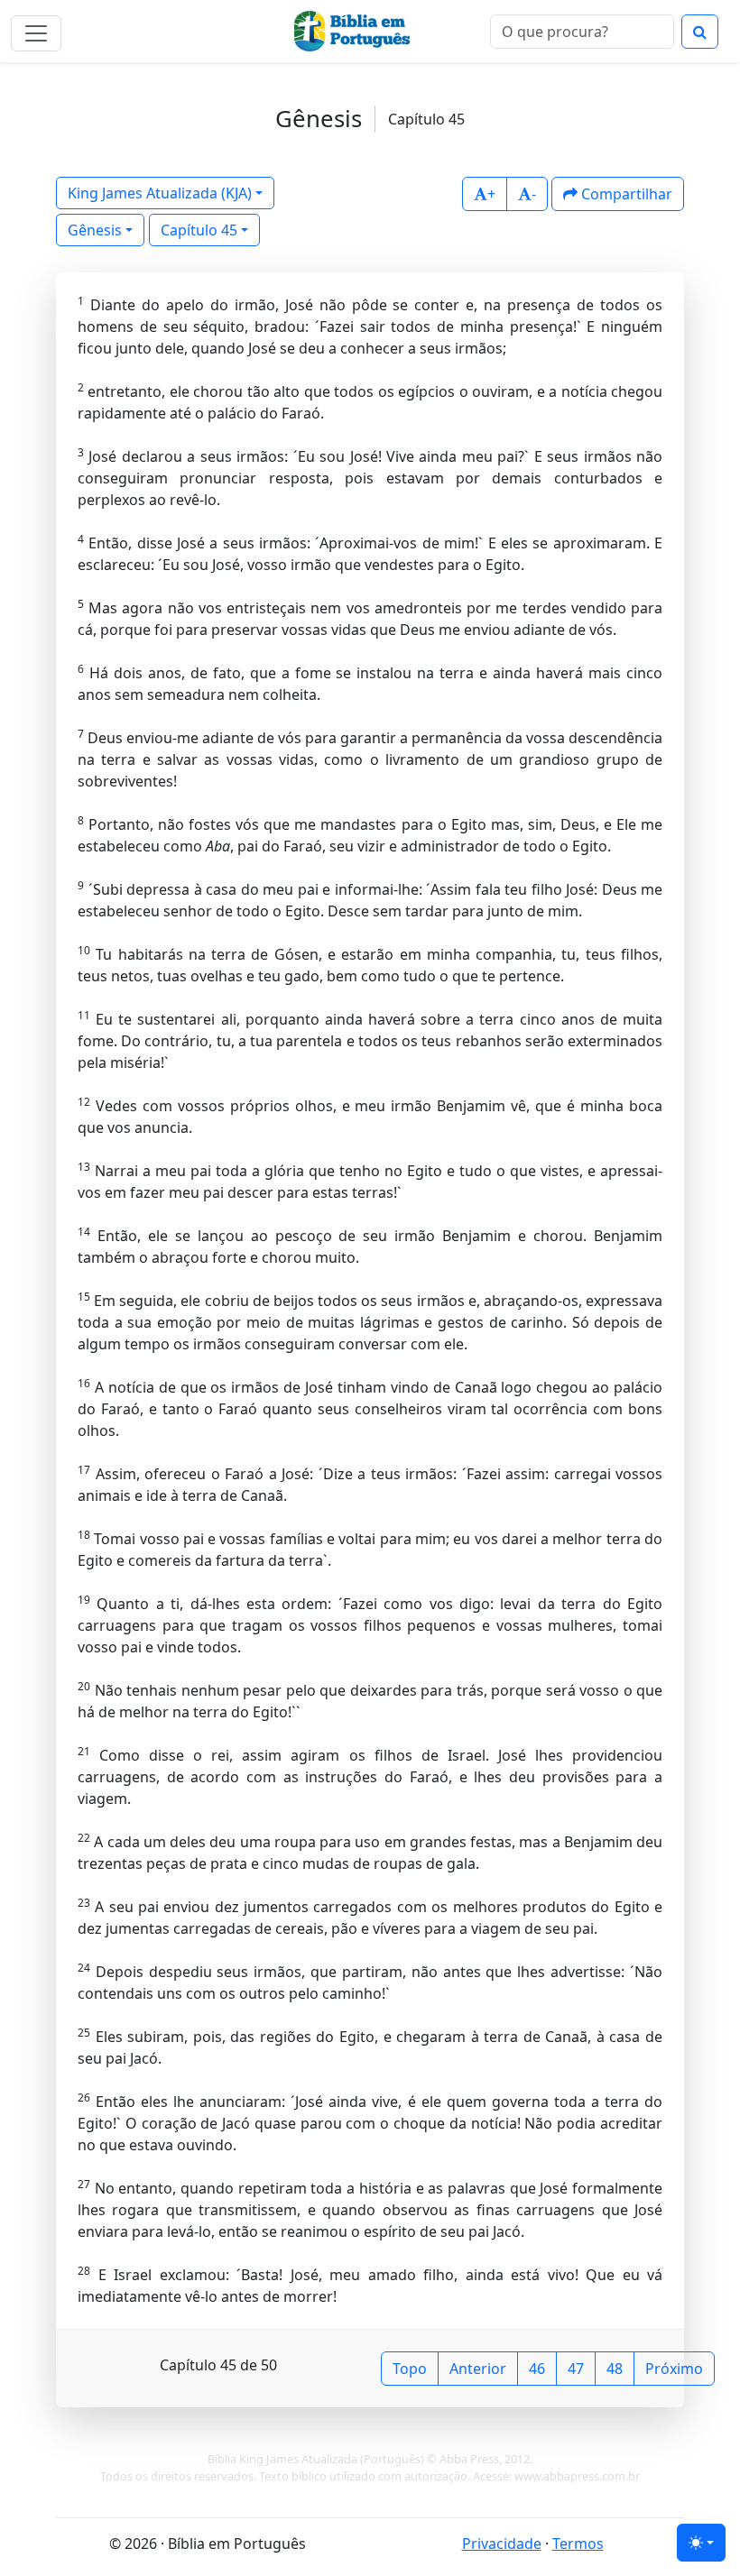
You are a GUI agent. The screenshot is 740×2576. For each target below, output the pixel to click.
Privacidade (502, 2544)
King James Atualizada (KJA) (160, 193)
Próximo (674, 2369)
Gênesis (95, 230)
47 (576, 2369)
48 (615, 2369)
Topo (410, 2369)
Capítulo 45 (199, 230)
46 (537, 2369)
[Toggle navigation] (36, 33)
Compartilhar (625, 194)
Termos (578, 2544)
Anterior (478, 2369)
